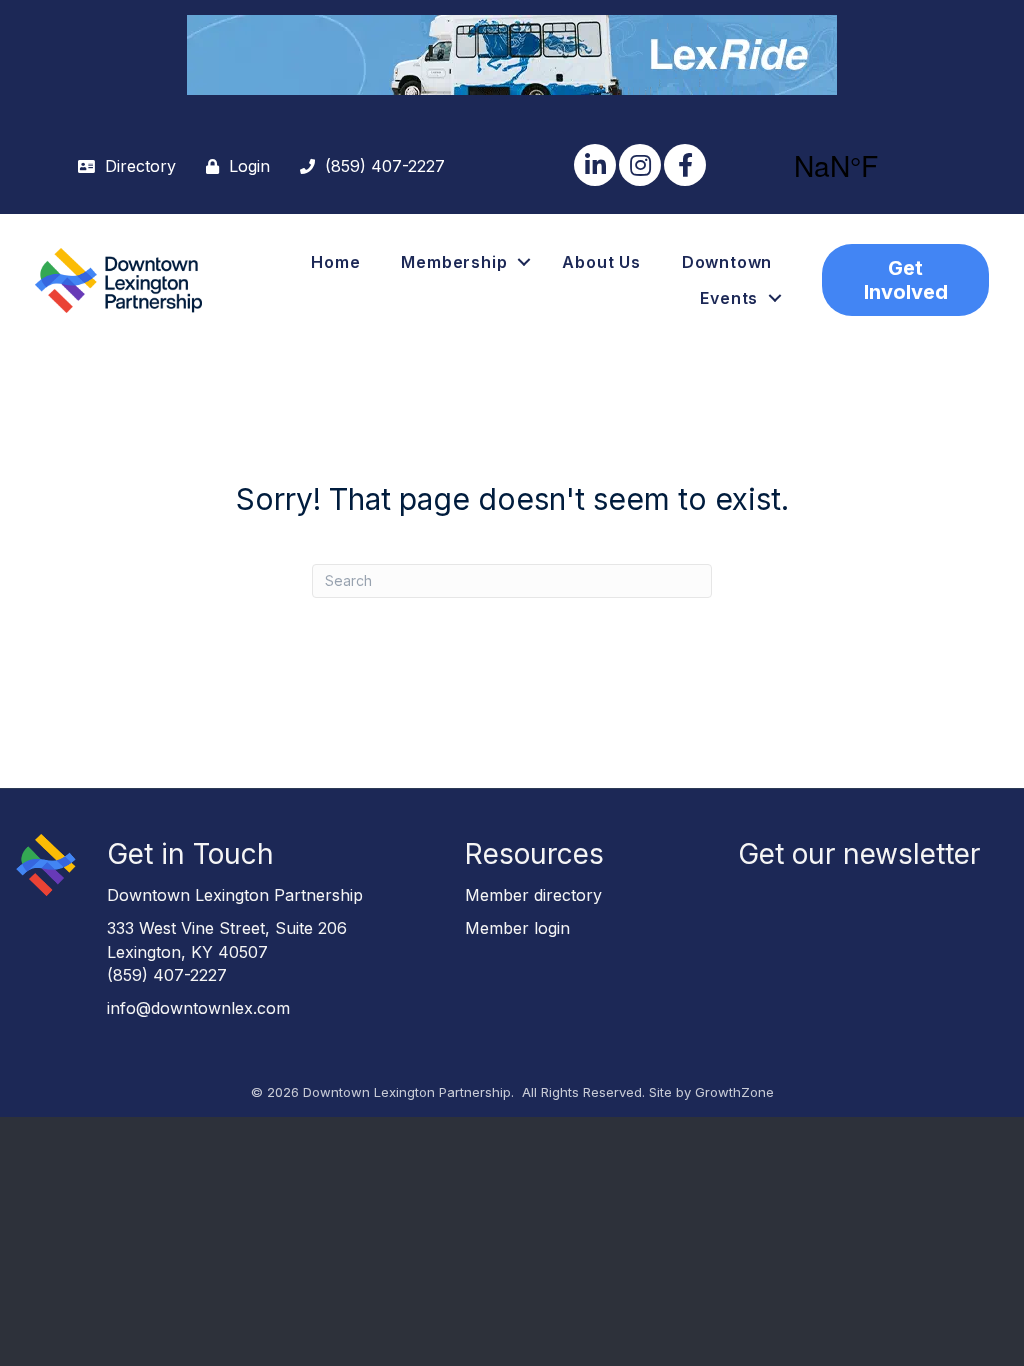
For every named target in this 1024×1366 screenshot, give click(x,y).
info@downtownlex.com (198, 1008)
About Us (601, 262)
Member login (517, 928)
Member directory (533, 895)
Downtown (727, 262)
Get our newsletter (859, 854)
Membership (454, 262)
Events (729, 298)
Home (335, 262)
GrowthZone (734, 1092)
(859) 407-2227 (167, 975)
